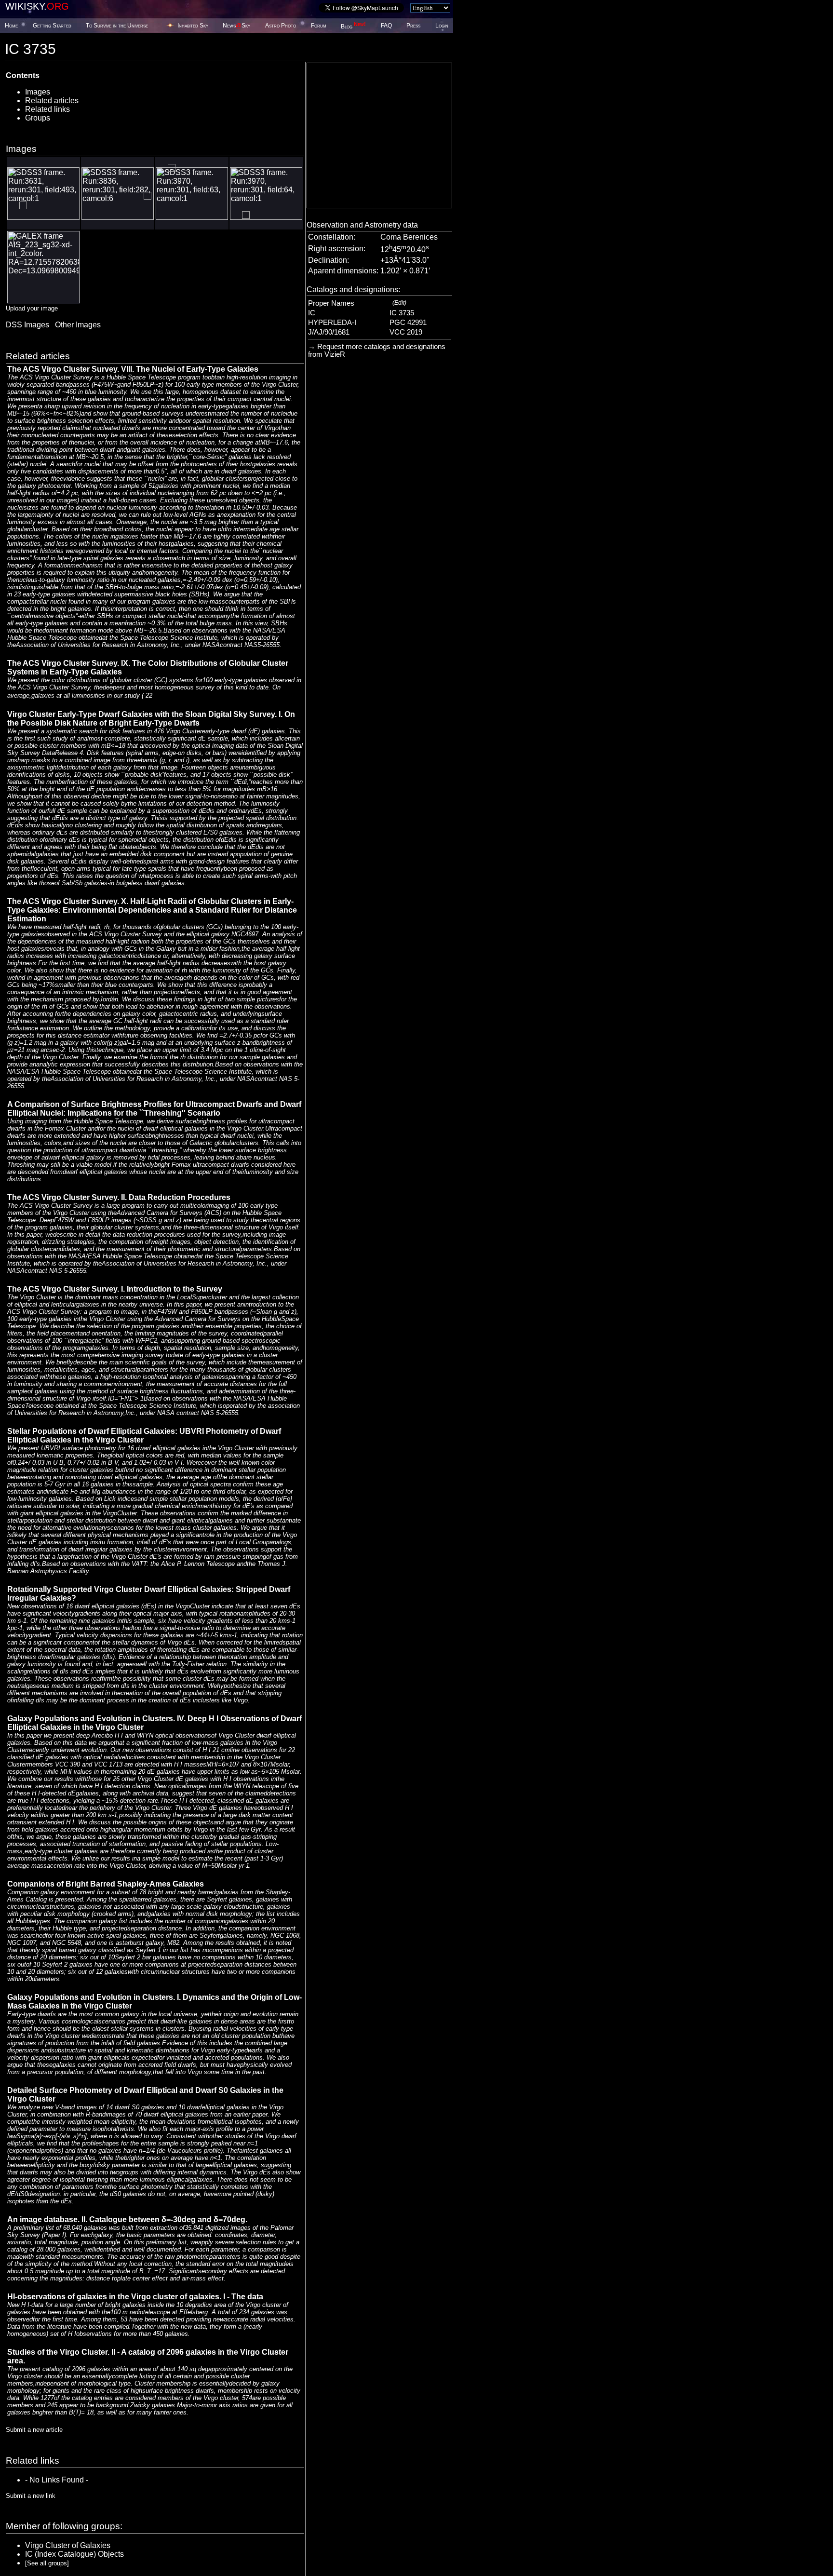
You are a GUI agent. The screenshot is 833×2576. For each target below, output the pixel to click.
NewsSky (236, 26)
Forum (319, 26)
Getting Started (52, 26)
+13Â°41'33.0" (405, 260)
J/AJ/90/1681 (329, 332)
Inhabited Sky (193, 26)
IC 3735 (402, 313)
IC (312, 313)
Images (38, 92)
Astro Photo (281, 26)
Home (11, 26)
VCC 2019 (406, 332)
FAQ (386, 26)
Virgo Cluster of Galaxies (68, 2545)
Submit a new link (31, 2496)
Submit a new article (34, 2430)
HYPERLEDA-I (332, 323)
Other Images (78, 325)
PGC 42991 (408, 323)
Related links (47, 109)
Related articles (52, 101)
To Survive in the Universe (117, 26)
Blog (353, 27)
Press (413, 26)
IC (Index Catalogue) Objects (74, 2554)
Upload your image (32, 308)
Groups (38, 118)
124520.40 (405, 250)
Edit (399, 303)
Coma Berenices (409, 237)
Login (442, 26)
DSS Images (27, 325)
